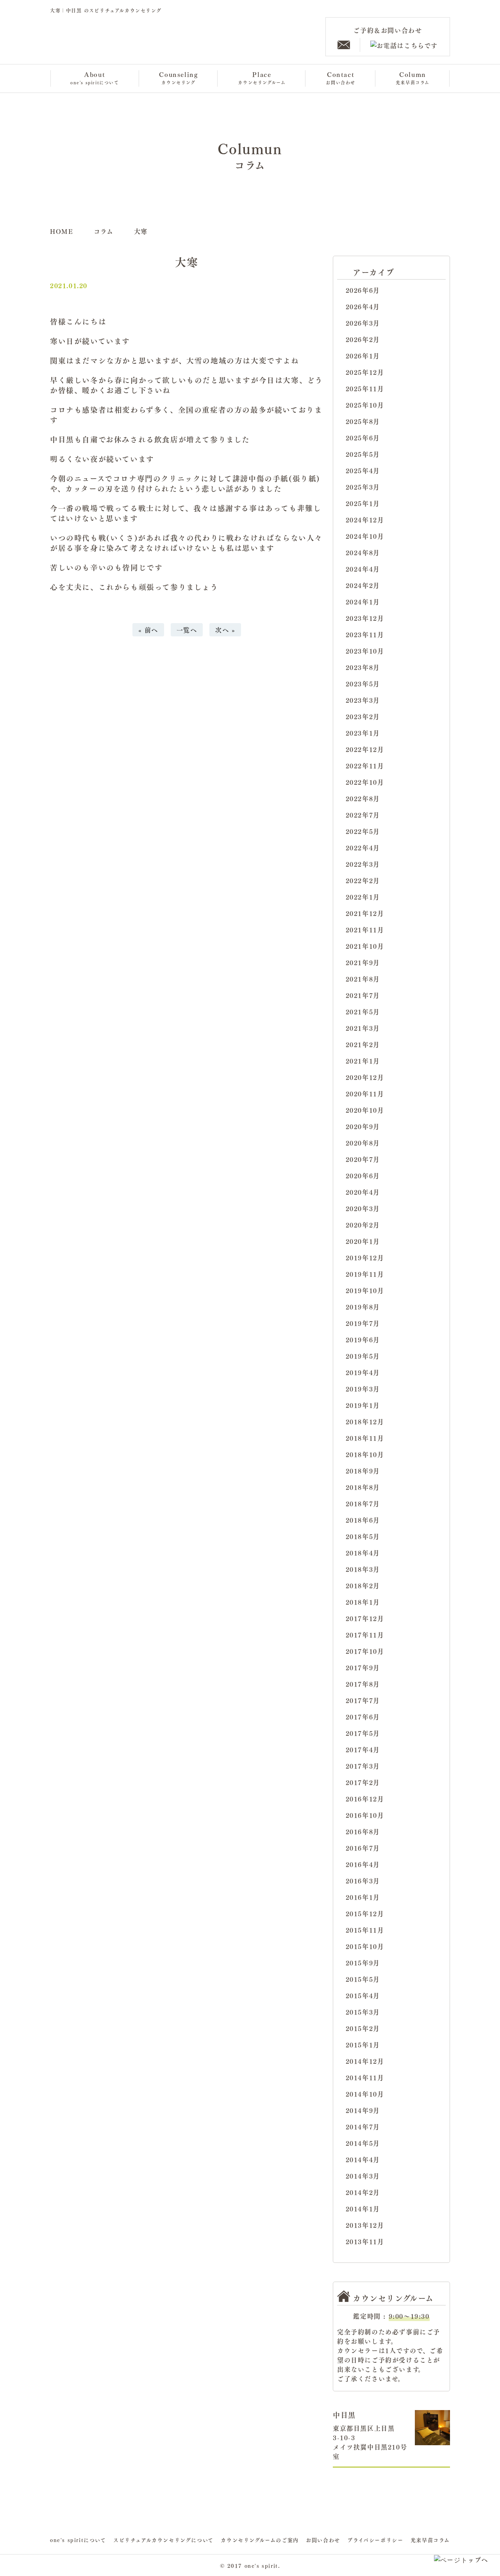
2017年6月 (363, 1717)
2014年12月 (365, 2061)
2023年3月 (363, 700)
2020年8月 (363, 1143)
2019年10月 (365, 1290)
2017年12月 (365, 1618)
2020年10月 (365, 1110)
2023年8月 (363, 667)
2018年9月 (363, 1471)
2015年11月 (365, 1930)
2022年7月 (363, 815)
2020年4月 (363, 1192)
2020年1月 (363, 1241)
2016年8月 (363, 1831)
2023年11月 (365, 634)
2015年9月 (363, 1963)
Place (262, 77)
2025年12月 (365, 372)
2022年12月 (365, 749)
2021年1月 (363, 1061)
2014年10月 (365, 2094)
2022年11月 (365, 766)
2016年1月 (363, 1897)
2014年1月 (363, 2209)
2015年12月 (365, 1913)
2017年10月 (365, 1651)
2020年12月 (365, 1077)
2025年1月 (363, 503)
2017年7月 (363, 1700)
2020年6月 (363, 1176)
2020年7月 (363, 1159)
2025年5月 (363, 454)
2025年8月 (363, 421)
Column (413, 77)
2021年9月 (363, 962)
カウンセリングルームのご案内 (260, 2540)
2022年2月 (363, 880)
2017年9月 (363, 1667)
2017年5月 (363, 1733)
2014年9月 (363, 2110)
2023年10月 (365, 651)
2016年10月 (365, 1815)
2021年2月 (363, 1044)
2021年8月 (363, 979)
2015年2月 (363, 2028)
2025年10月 (365, 405)
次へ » (225, 630)
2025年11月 (365, 388)
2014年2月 (363, 2192)
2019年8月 (363, 1307)
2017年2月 (363, 1782)
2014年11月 (365, 2077)
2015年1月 (363, 2045)
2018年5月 (363, 1536)
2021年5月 (363, 1012)
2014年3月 (363, 2176)
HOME (62, 231)
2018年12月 (365, 1422)
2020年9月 (363, 1126)
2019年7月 (363, 1323)
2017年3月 (363, 1766)
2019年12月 (365, 1258)
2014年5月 (363, 2143)
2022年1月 (363, 897)
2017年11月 (365, 1635)
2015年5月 (363, 1979)
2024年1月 (363, 602)
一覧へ (187, 630)
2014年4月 (363, 2159)
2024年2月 (363, 585)
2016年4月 (363, 1864)
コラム (104, 231)
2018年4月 (363, 1553)
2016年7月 (363, 1848)
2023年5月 (363, 684)
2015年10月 (365, 1946)
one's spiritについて (78, 2540)
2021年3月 (363, 1028)
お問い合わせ (323, 2540)
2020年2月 (363, 1225)
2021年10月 (365, 946)
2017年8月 (363, 1684)
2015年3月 (363, 2012)
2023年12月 (365, 618)
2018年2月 (363, 1586)
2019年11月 (365, 1274)
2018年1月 (363, 1602)
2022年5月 (363, 831)
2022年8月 (363, 798)
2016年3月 (363, 1881)
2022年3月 (363, 864)
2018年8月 (363, 1487)
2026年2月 (363, 339)
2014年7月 (363, 2127)
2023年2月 (363, 716)
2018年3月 (363, 1569)
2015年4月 (363, 1995)
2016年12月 (365, 1799)
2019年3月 (363, 1389)
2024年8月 (363, 552)
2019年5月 (363, 1356)
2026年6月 (363, 290)
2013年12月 (365, 2225)
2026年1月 (363, 356)
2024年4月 (363, 569)
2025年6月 (363, 438)
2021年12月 (365, 913)
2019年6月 (363, 1340)
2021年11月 (365, 930)
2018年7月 (363, 1504)
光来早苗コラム (430, 2540)
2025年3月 (363, 487)
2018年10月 (365, 1454)
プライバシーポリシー (375, 2540)
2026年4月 (363, 306)
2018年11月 (365, 1438)
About (95, 77)
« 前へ (148, 630)
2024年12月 (365, 520)
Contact (341, 77)
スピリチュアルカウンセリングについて (163, 2540)
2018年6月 (363, 1520)
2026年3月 (363, 323)
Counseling (178, 77)
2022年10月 (365, 782)
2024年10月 (365, 536)
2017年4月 (363, 1749)
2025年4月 (363, 470)
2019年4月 (363, 1372)
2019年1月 (363, 1405)
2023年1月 (363, 733)
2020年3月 (363, 1208)
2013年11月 (365, 2241)
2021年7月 (363, 995)
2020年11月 (365, 1094)
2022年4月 (363, 848)
